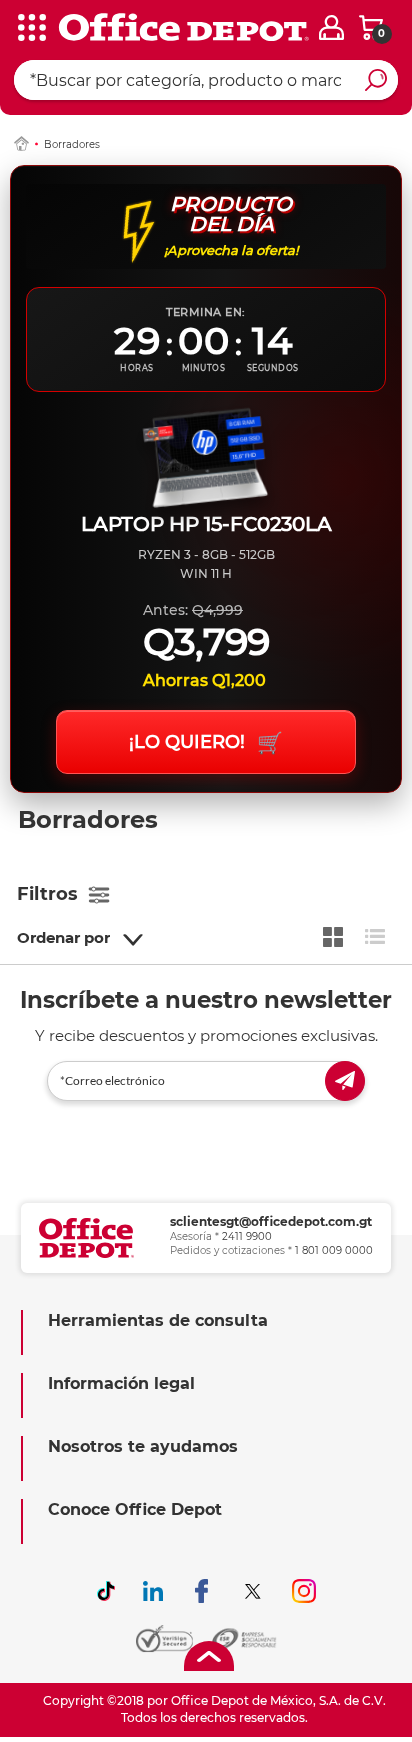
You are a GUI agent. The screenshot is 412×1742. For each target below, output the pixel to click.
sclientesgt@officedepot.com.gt (271, 1221)
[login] (331, 27)
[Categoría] (30, 29)
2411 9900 (247, 1236)
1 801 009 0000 (334, 1250)
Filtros (47, 894)
